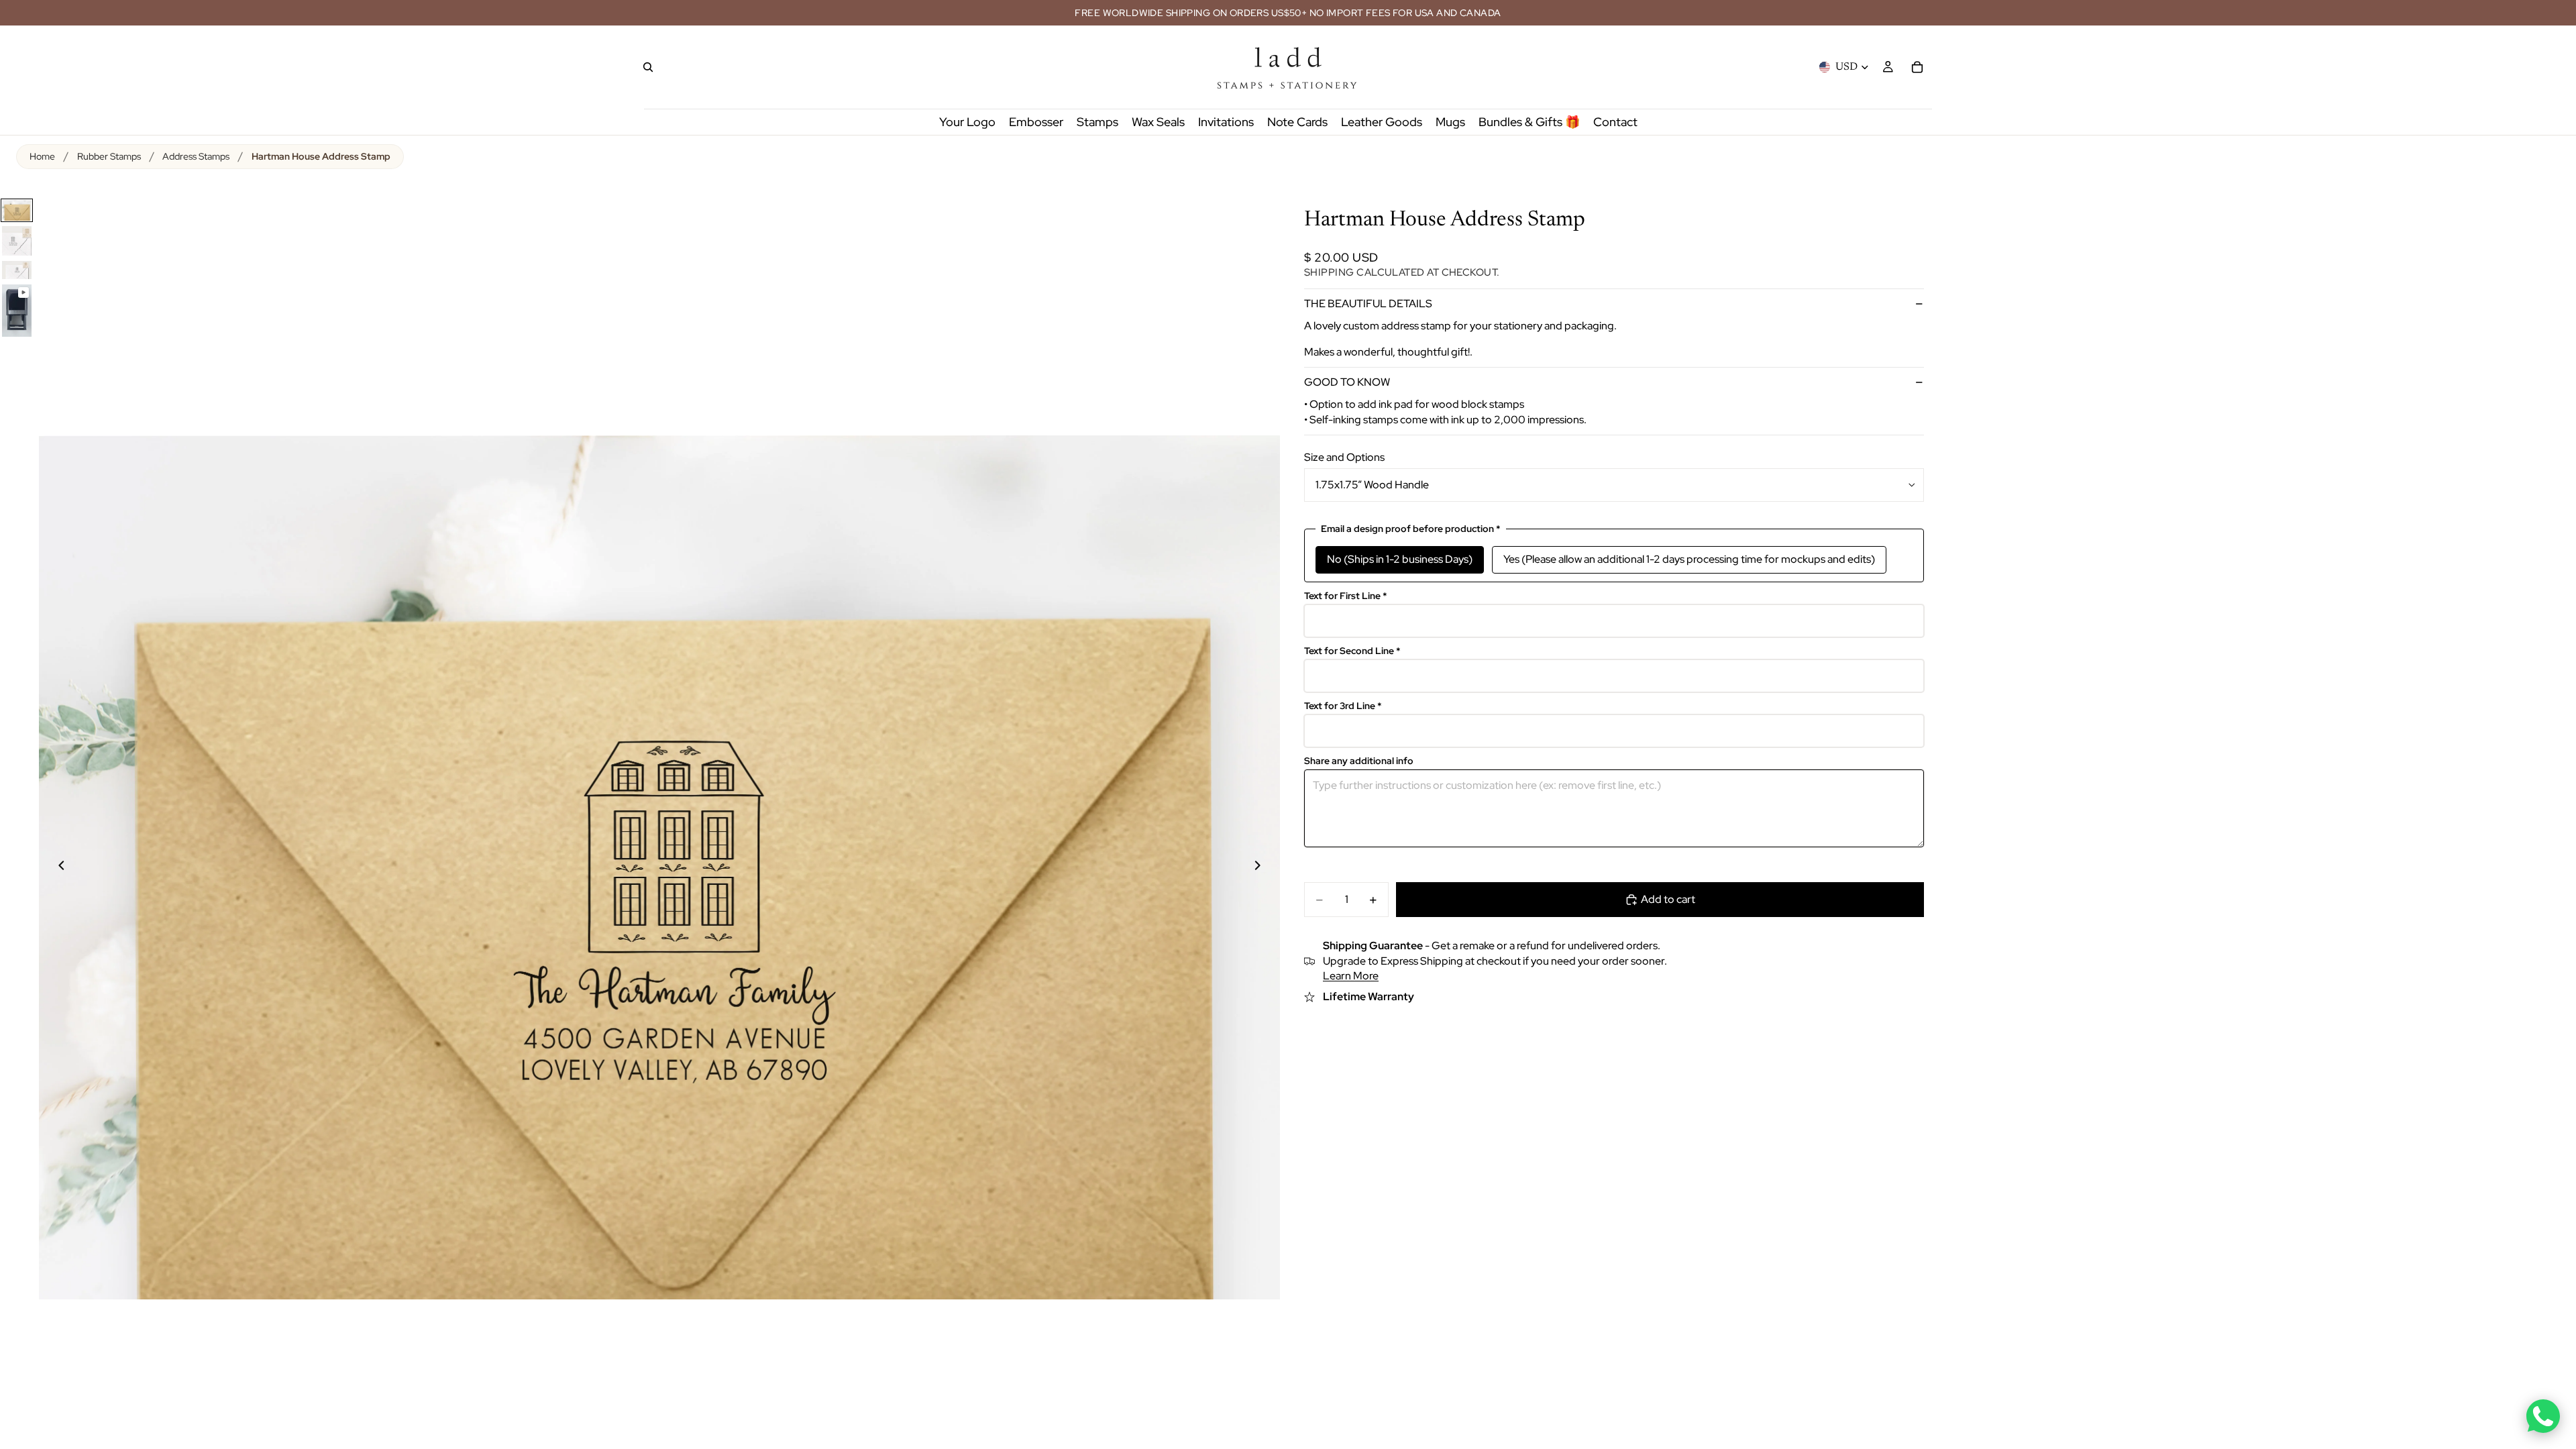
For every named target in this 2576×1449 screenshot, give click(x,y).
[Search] (648, 67)
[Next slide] (1265, 867)
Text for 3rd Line (1343, 706)
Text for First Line (1346, 596)
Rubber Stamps (109, 156)
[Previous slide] (54, 867)
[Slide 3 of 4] (17, 270)
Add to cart (1668, 899)
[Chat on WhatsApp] (2543, 1416)
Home (42, 156)
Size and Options (1344, 457)
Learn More (1351, 976)
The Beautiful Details (1368, 304)
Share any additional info (1359, 761)
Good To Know (1347, 382)
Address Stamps (196, 156)
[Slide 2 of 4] (17, 241)
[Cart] (1917, 67)
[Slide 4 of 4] (17, 311)
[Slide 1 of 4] (17, 210)
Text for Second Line (1352, 651)
